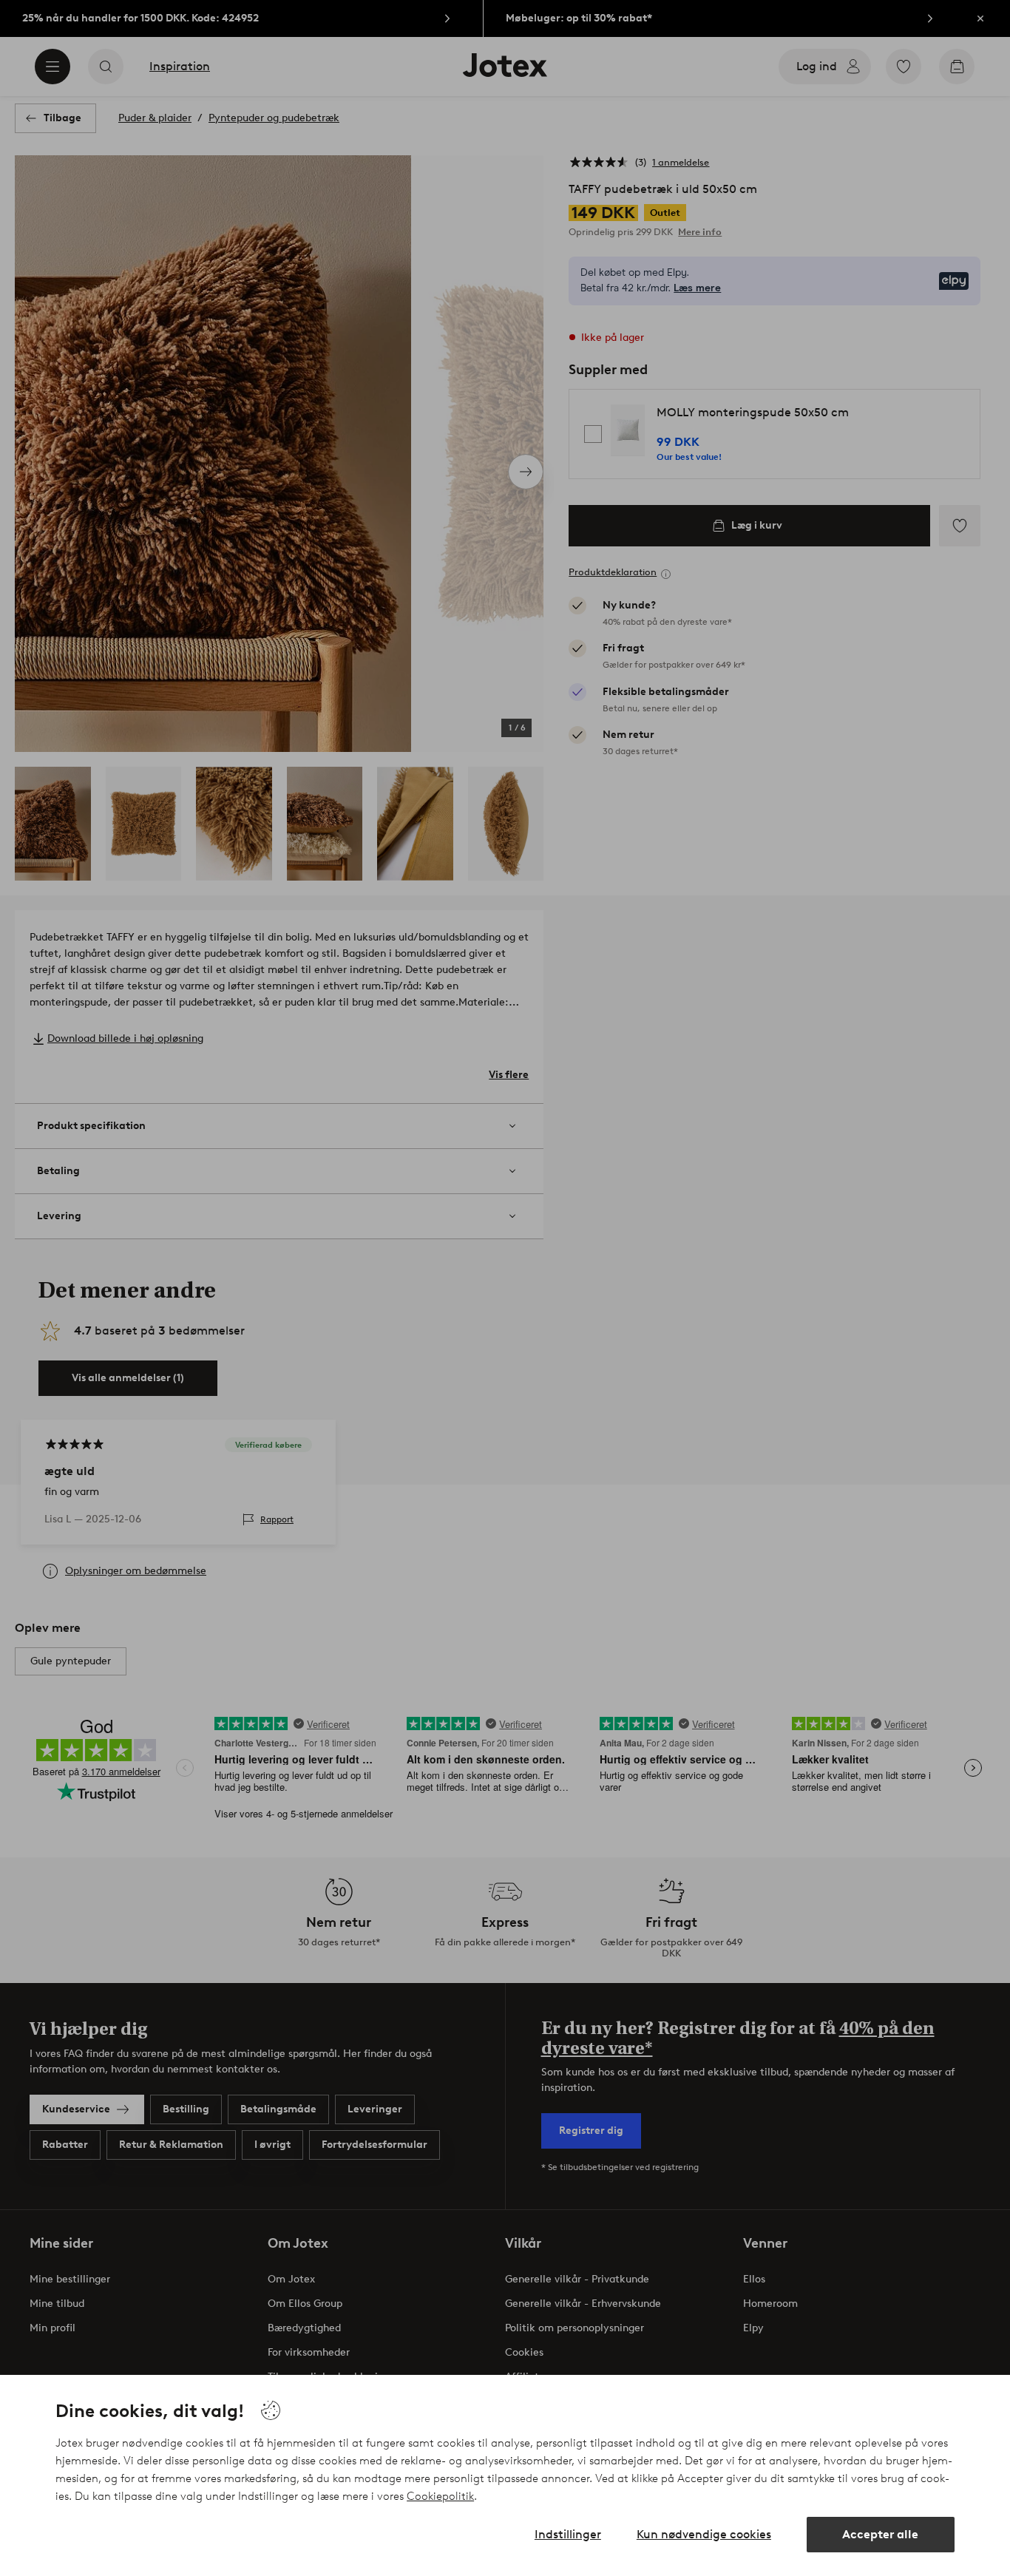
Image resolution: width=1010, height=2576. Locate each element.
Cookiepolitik (440, 2496)
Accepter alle (880, 2534)
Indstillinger (568, 2534)
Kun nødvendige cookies (704, 2534)
